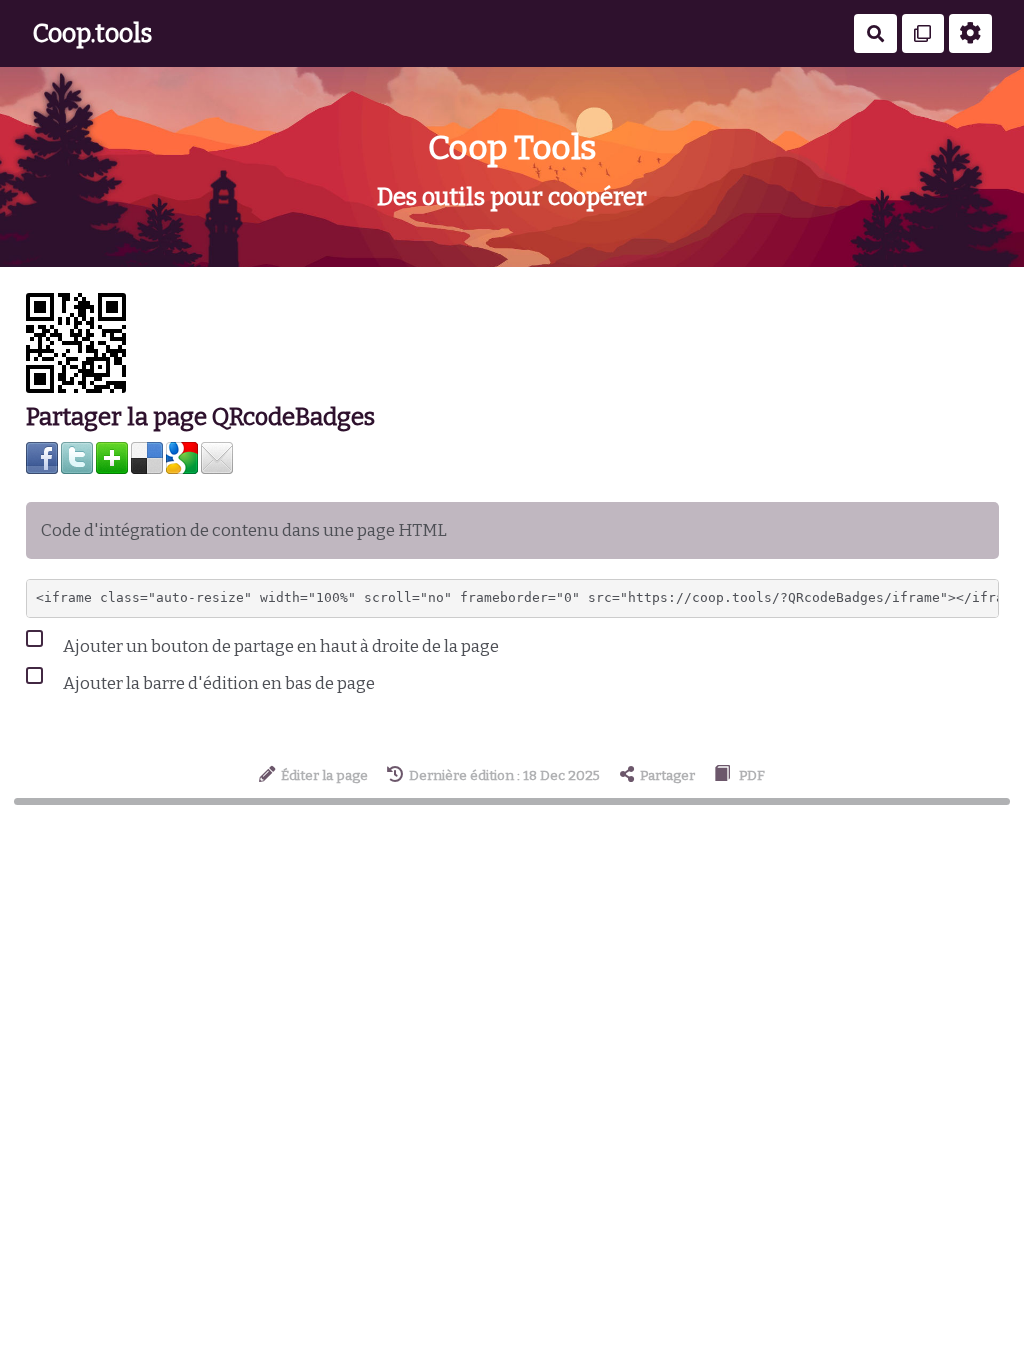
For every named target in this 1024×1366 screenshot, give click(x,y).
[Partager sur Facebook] (42, 457)
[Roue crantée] (970, 33)
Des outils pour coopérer (512, 197)
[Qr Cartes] (923, 33)
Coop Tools (512, 147)
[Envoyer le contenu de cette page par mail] (217, 457)
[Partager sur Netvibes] (112, 457)
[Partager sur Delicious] (147, 457)
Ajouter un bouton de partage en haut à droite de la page (279, 646)
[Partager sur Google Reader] (182, 457)
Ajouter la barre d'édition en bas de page (217, 683)
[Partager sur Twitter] (77, 457)
